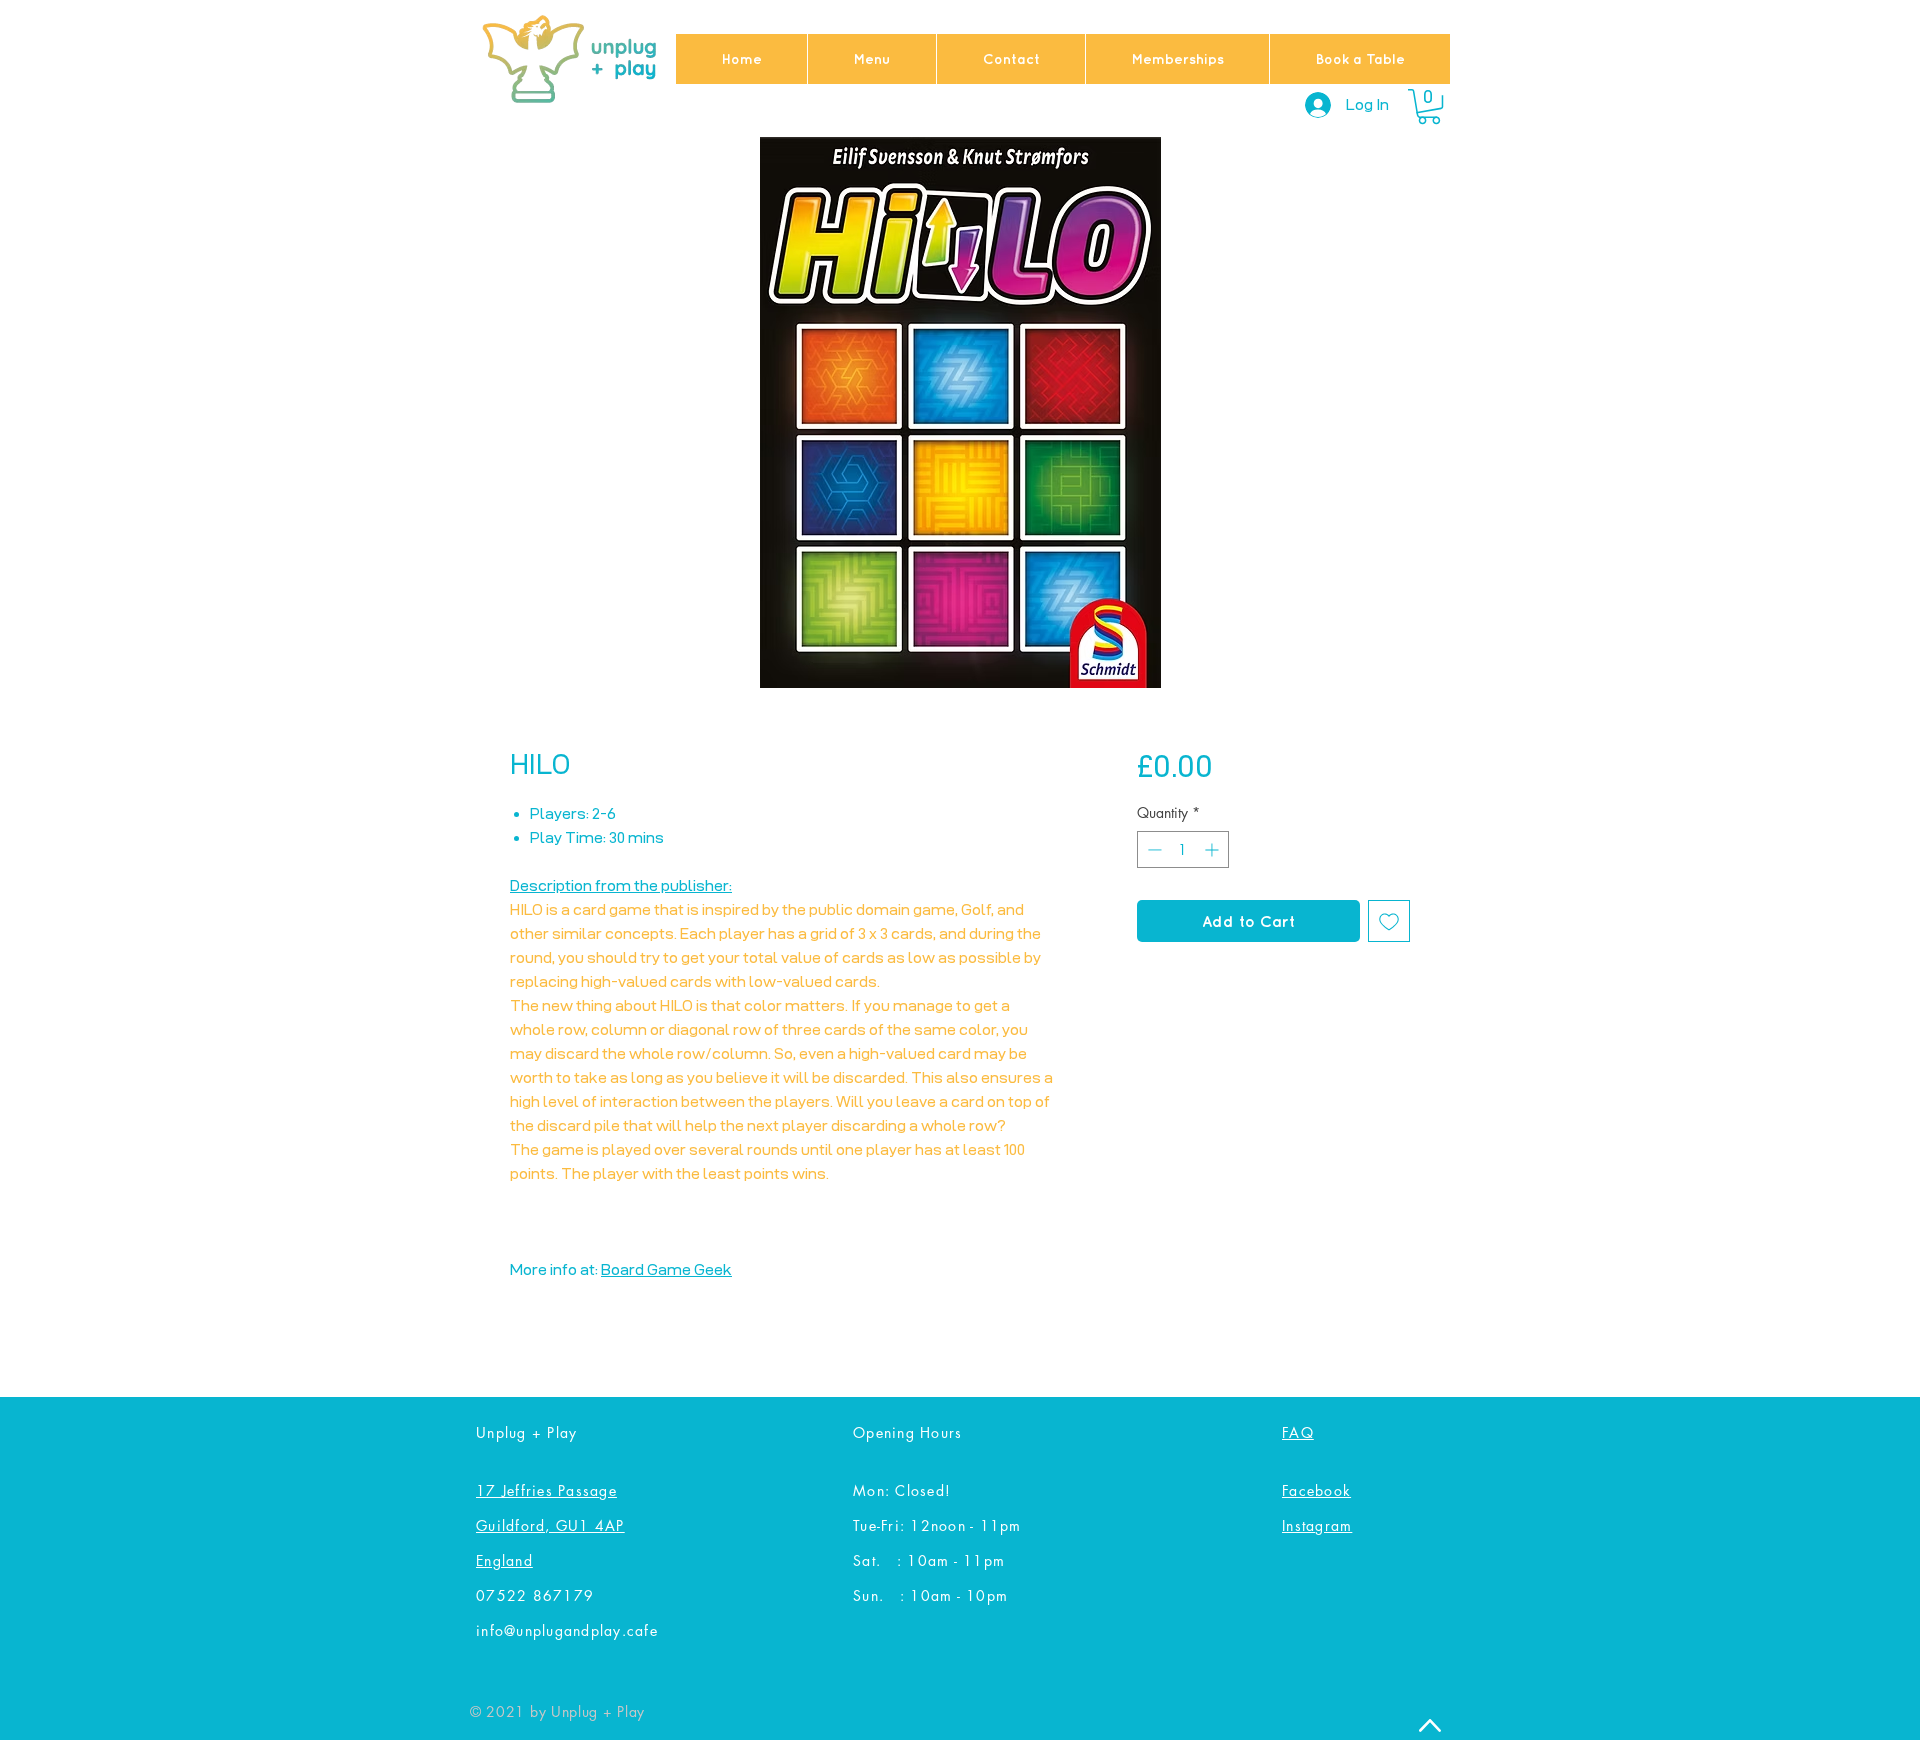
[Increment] (1213, 849)
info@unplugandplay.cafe (567, 1630)
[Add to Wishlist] (1389, 921)
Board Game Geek (666, 1269)
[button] (1429, 106)
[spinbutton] (1183, 849)
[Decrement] (1152, 849)
